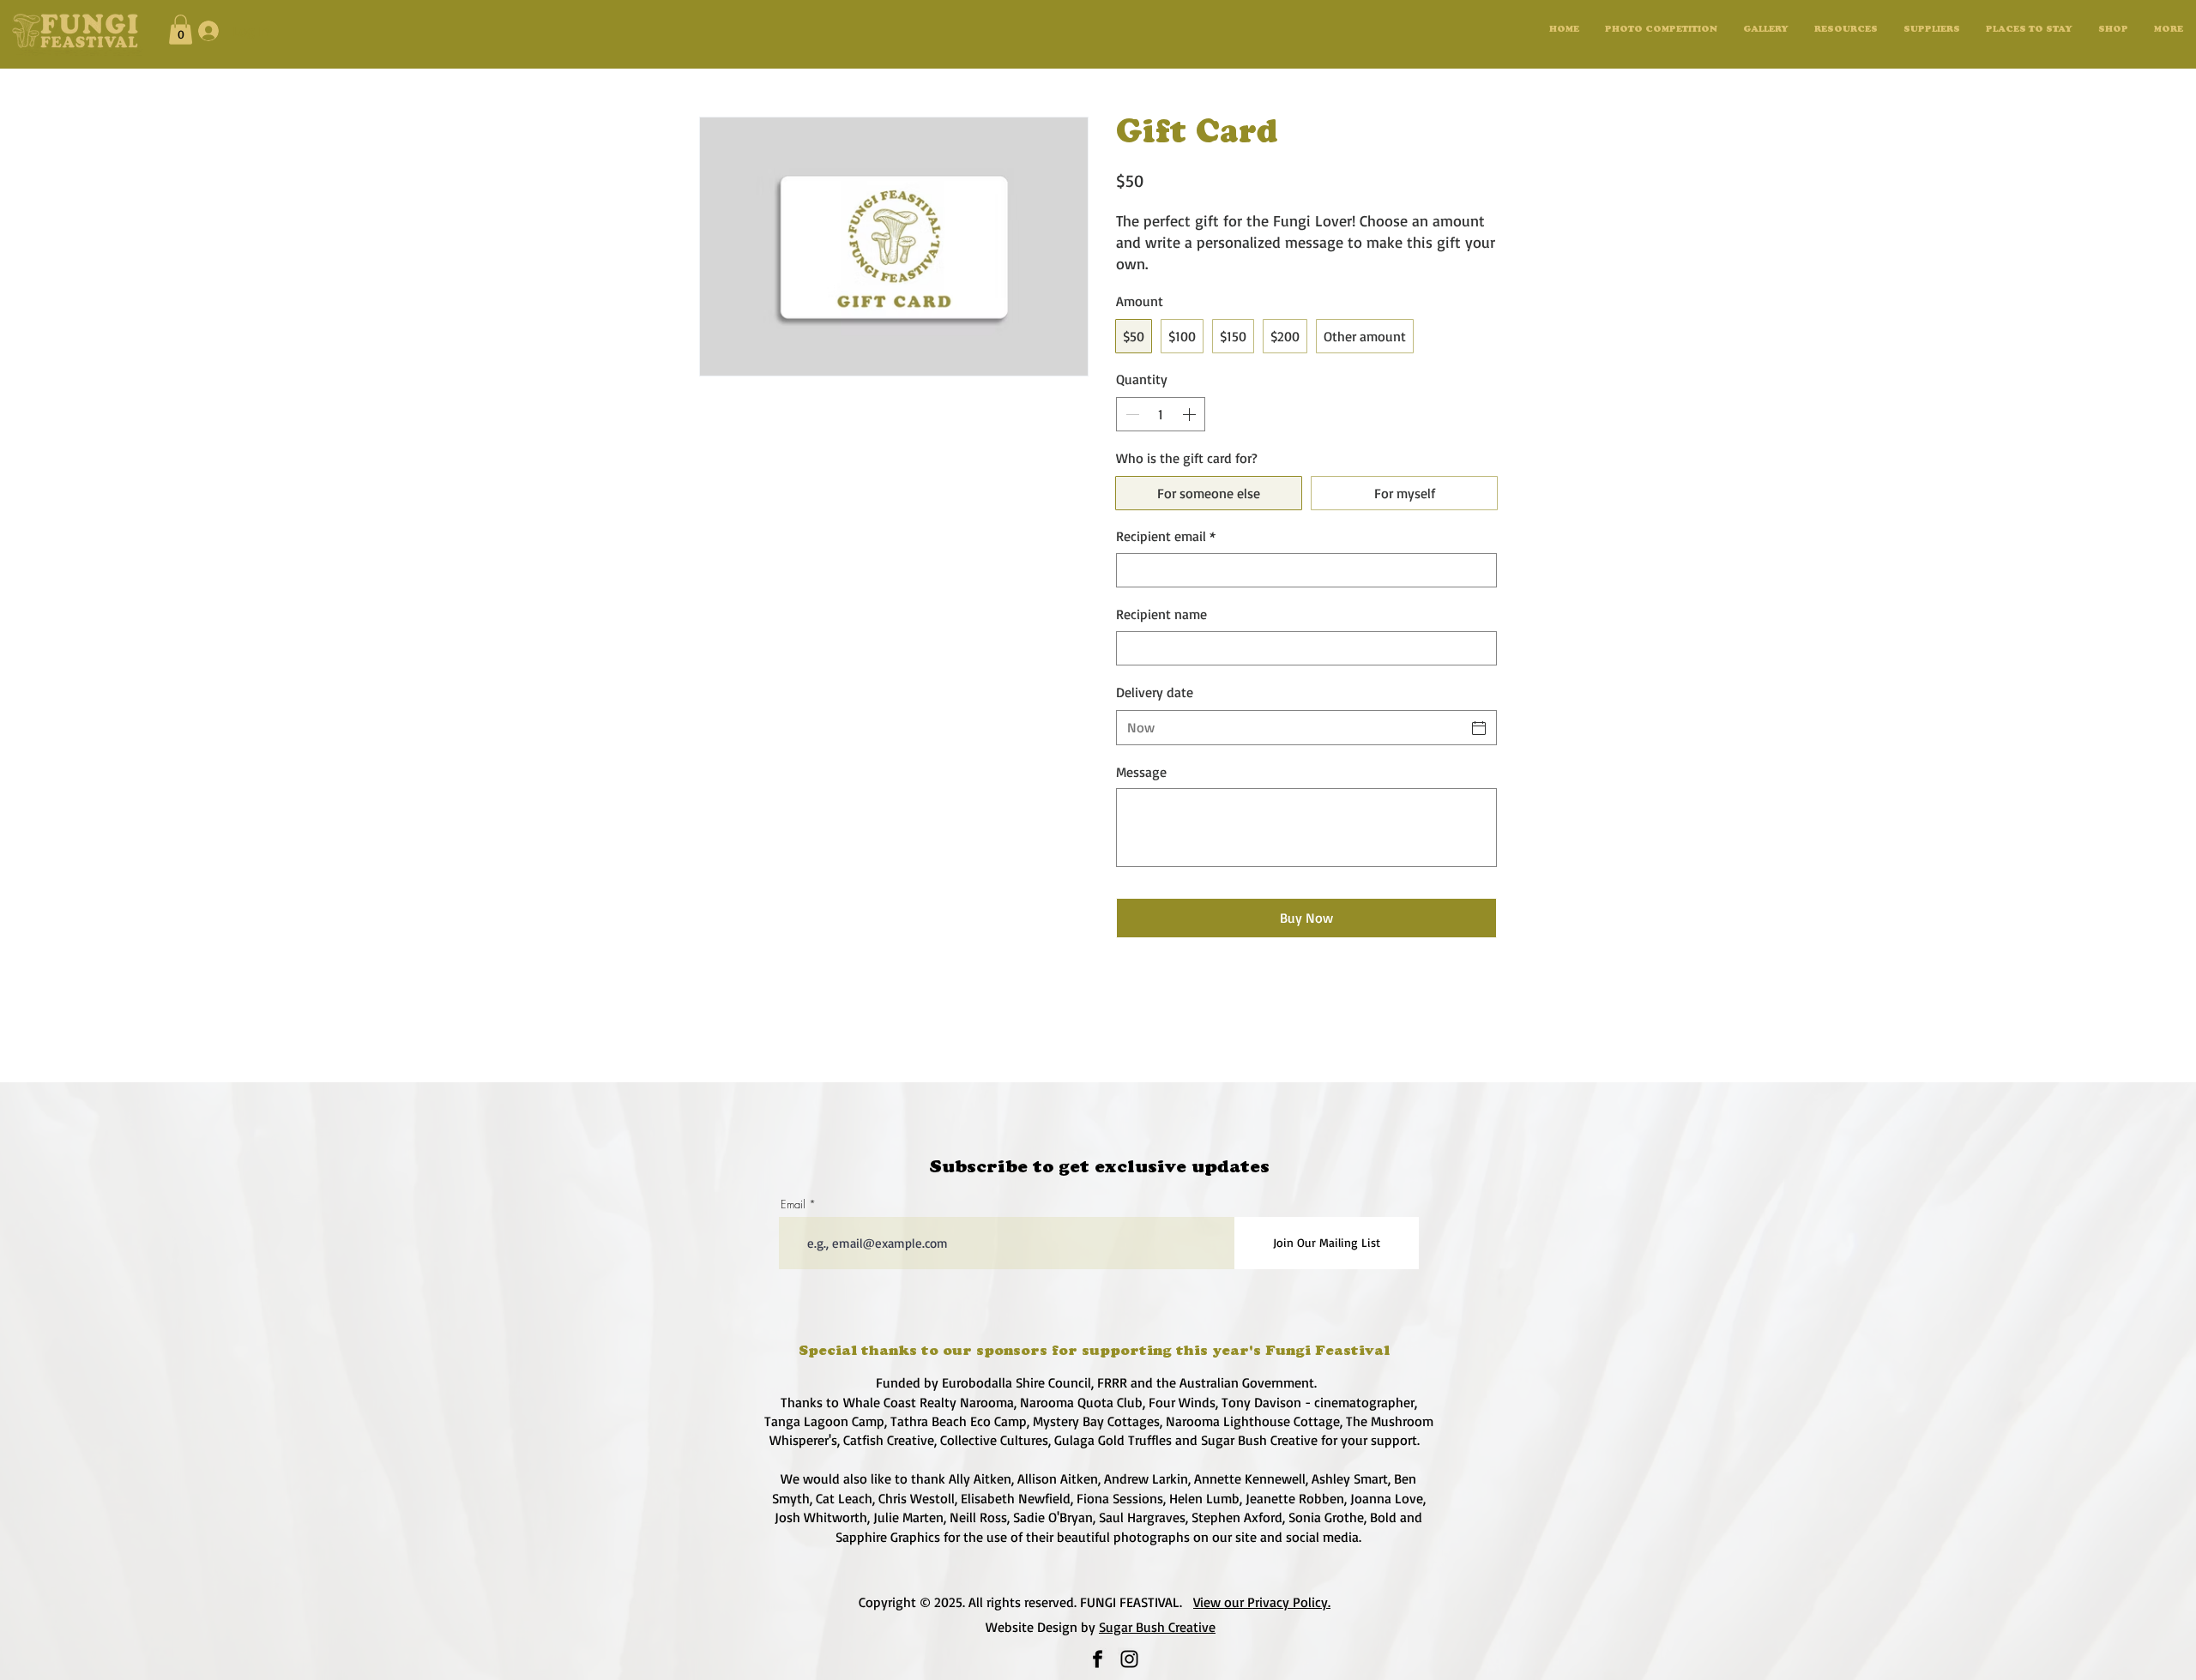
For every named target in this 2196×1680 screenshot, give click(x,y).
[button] (1766, 30)
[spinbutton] (1161, 414)
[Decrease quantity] (1131, 414)
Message (1141, 772)
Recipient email (1166, 536)
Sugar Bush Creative (1157, 1627)
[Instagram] (1129, 1659)
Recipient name (1161, 614)
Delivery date (1155, 692)
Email (793, 1204)
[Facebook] (1098, 1659)
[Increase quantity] (1191, 414)
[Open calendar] (1479, 728)
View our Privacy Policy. (1262, 1602)
